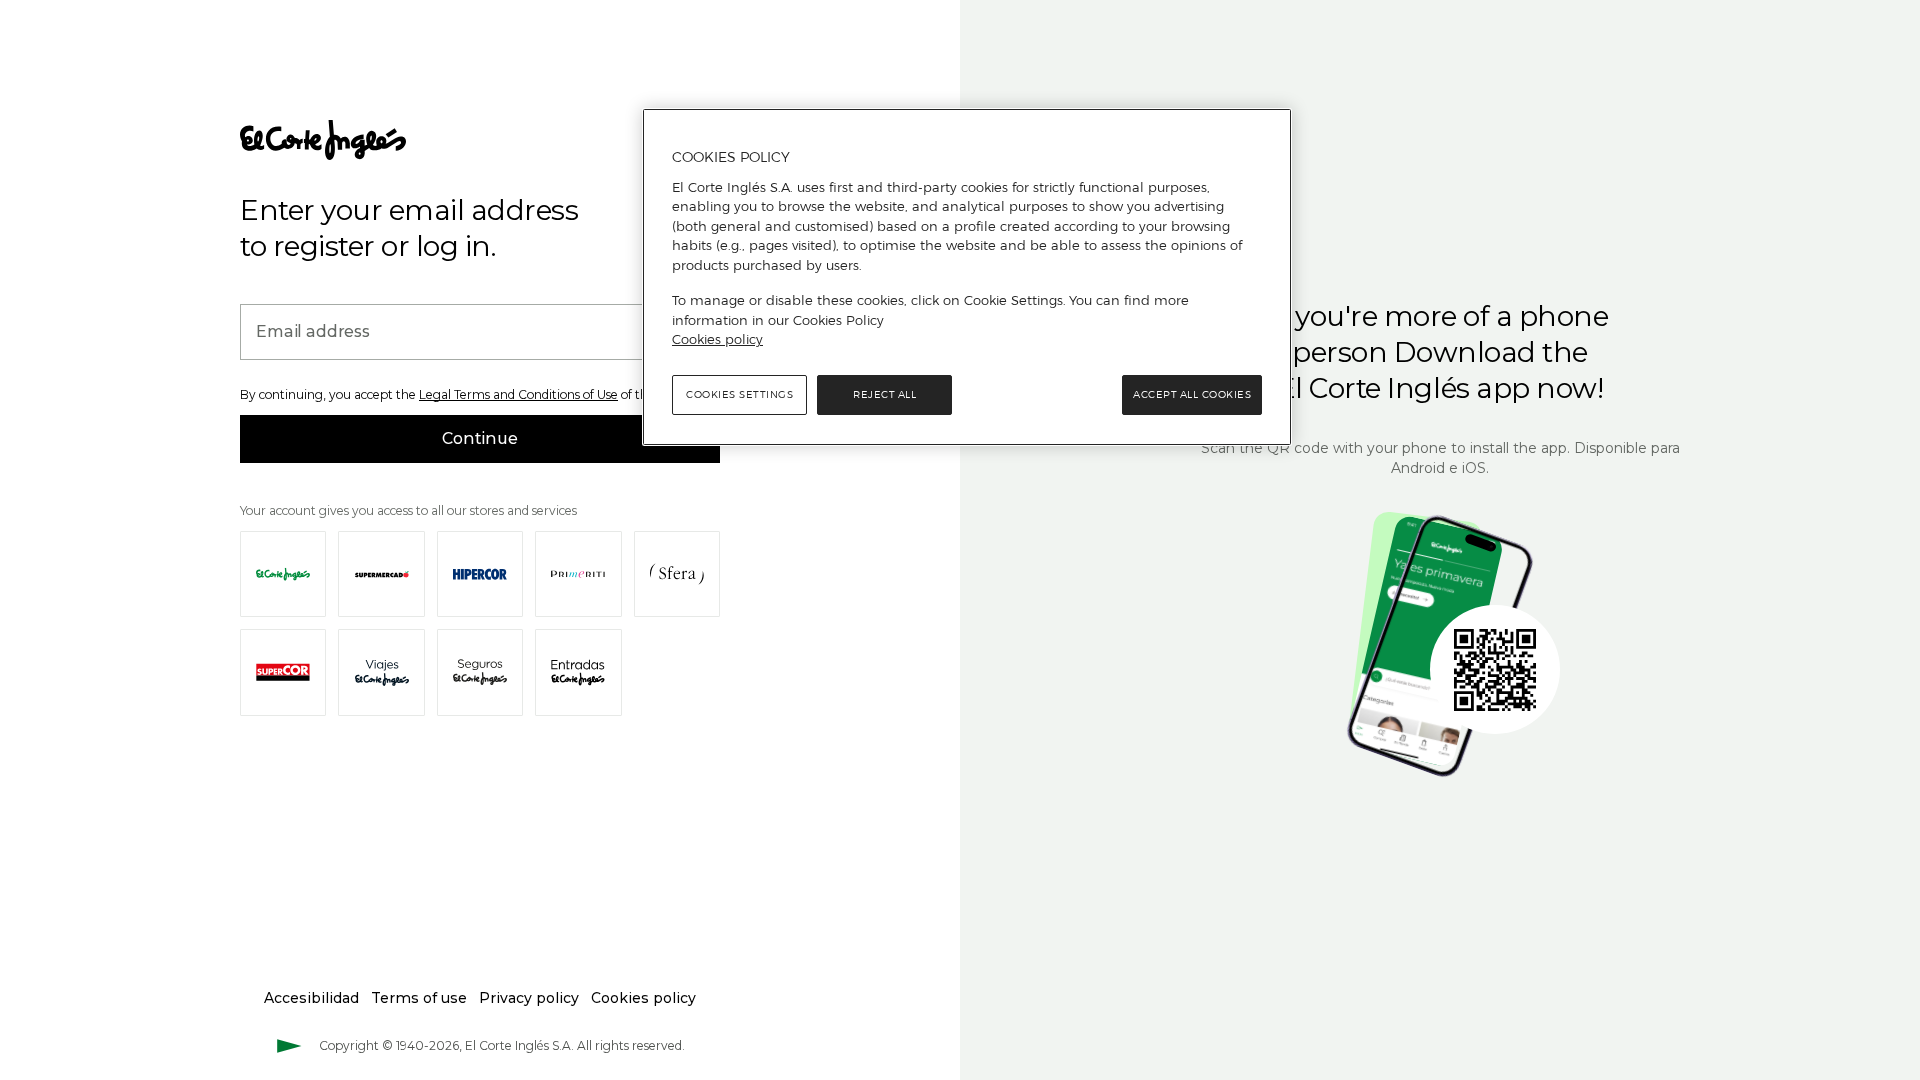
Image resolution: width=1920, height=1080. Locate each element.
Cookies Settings (739, 394)
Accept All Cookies (1192, 394)
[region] (967, 277)
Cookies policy (717, 339)
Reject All (884, 394)
